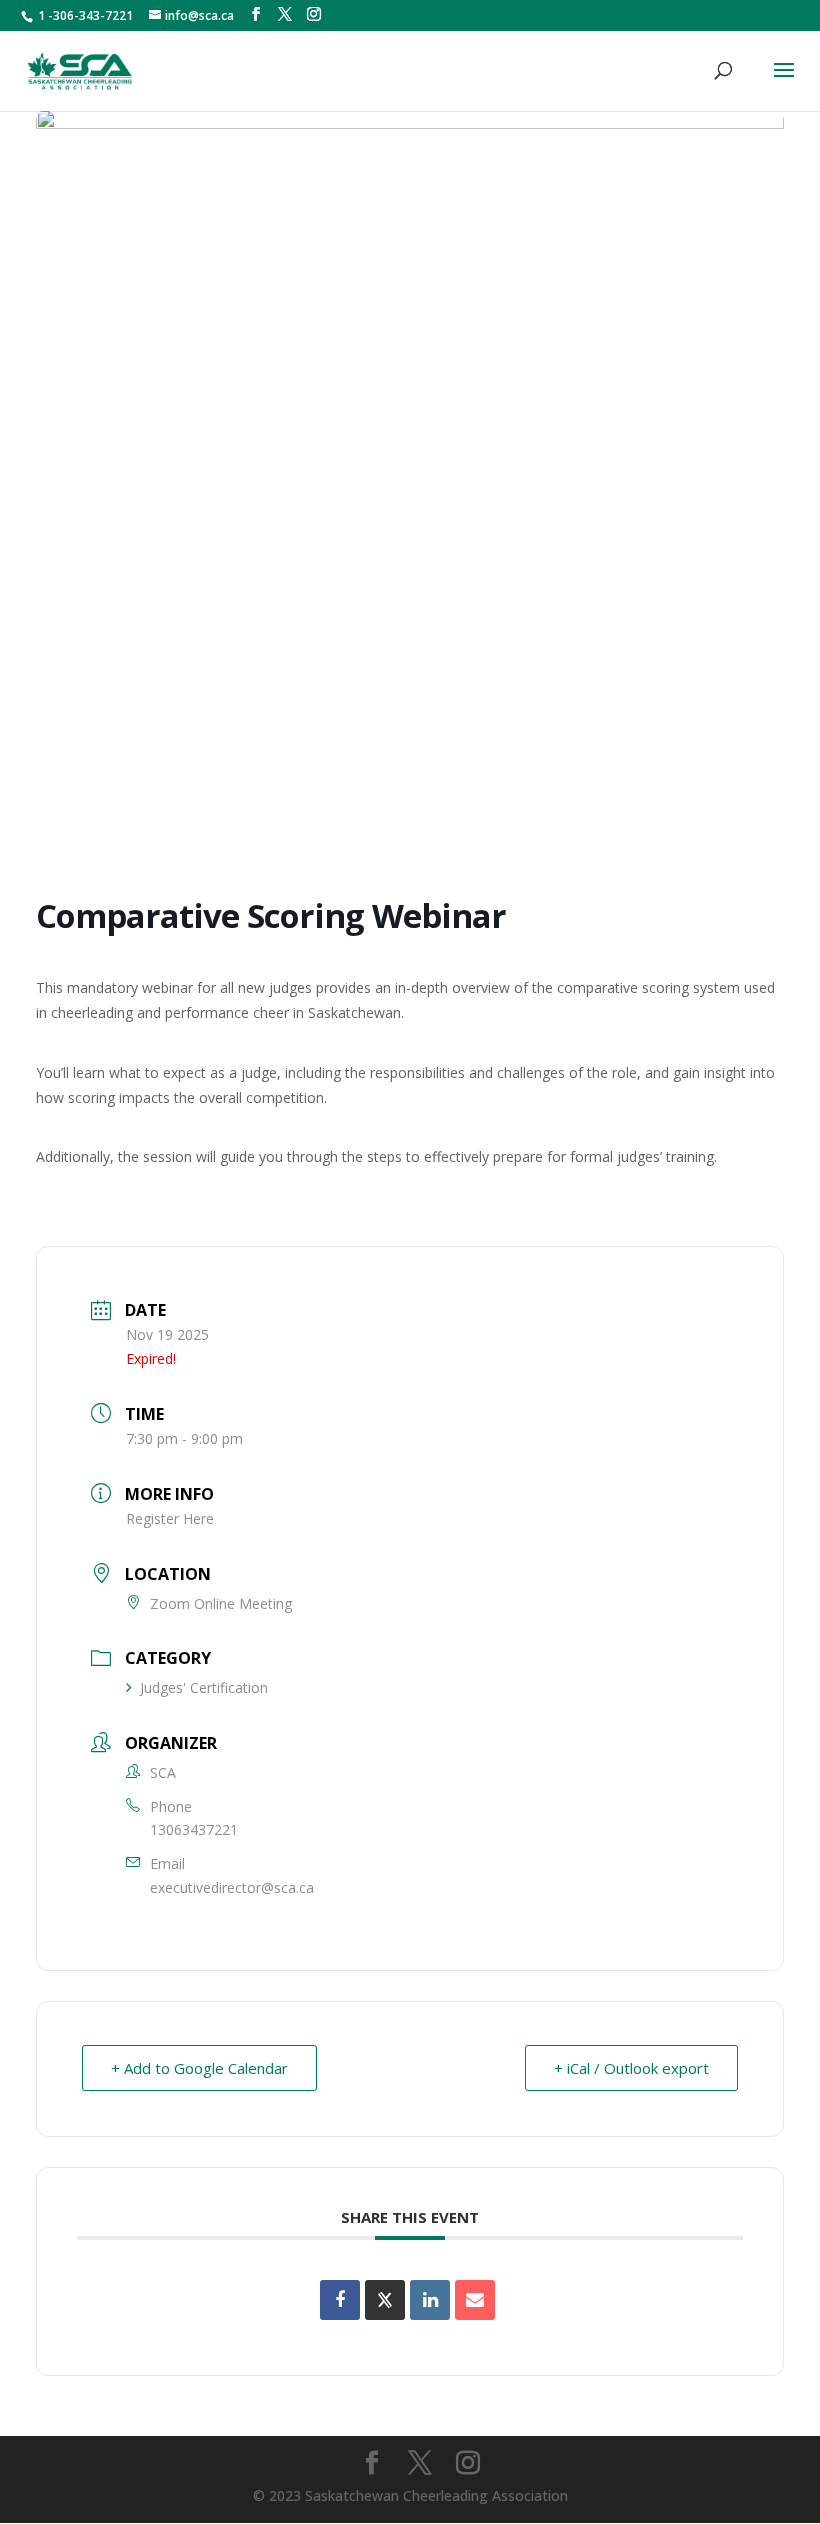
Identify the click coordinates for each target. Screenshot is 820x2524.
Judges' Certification (204, 1687)
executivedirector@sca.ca (232, 1887)
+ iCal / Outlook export (631, 2068)
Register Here (170, 1518)
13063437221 (194, 1829)
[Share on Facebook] (340, 2300)
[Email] (475, 2300)
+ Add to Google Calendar (199, 2068)
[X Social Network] (385, 2300)
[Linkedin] (430, 2300)
